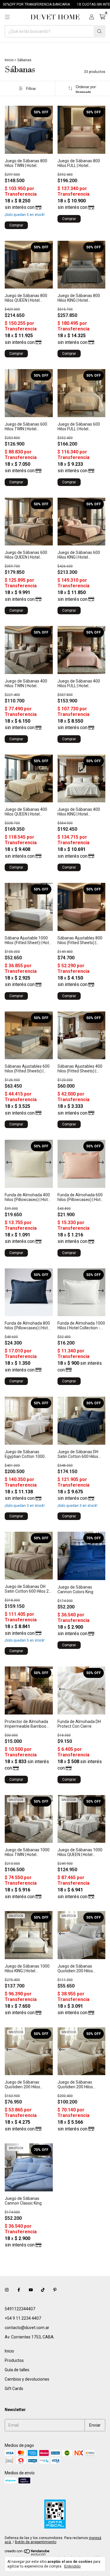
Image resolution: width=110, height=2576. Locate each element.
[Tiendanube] (27, 2554)
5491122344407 (20, 2309)
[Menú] (7, 17)
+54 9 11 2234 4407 (23, 2318)
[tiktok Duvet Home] (43, 2290)
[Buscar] (99, 31)
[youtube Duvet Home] (31, 2290)
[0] (102, 17)
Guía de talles (17, 2370)
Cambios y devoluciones (27, 2379)
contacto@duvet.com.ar (27, 2328)
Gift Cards (14, 2389)
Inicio (9, 60)
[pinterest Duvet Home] (55, 2290)
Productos (14, 2360)
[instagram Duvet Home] (7, 2290)
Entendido (72, 2566)
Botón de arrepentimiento (36, 2542)
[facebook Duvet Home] (19, 2290)
